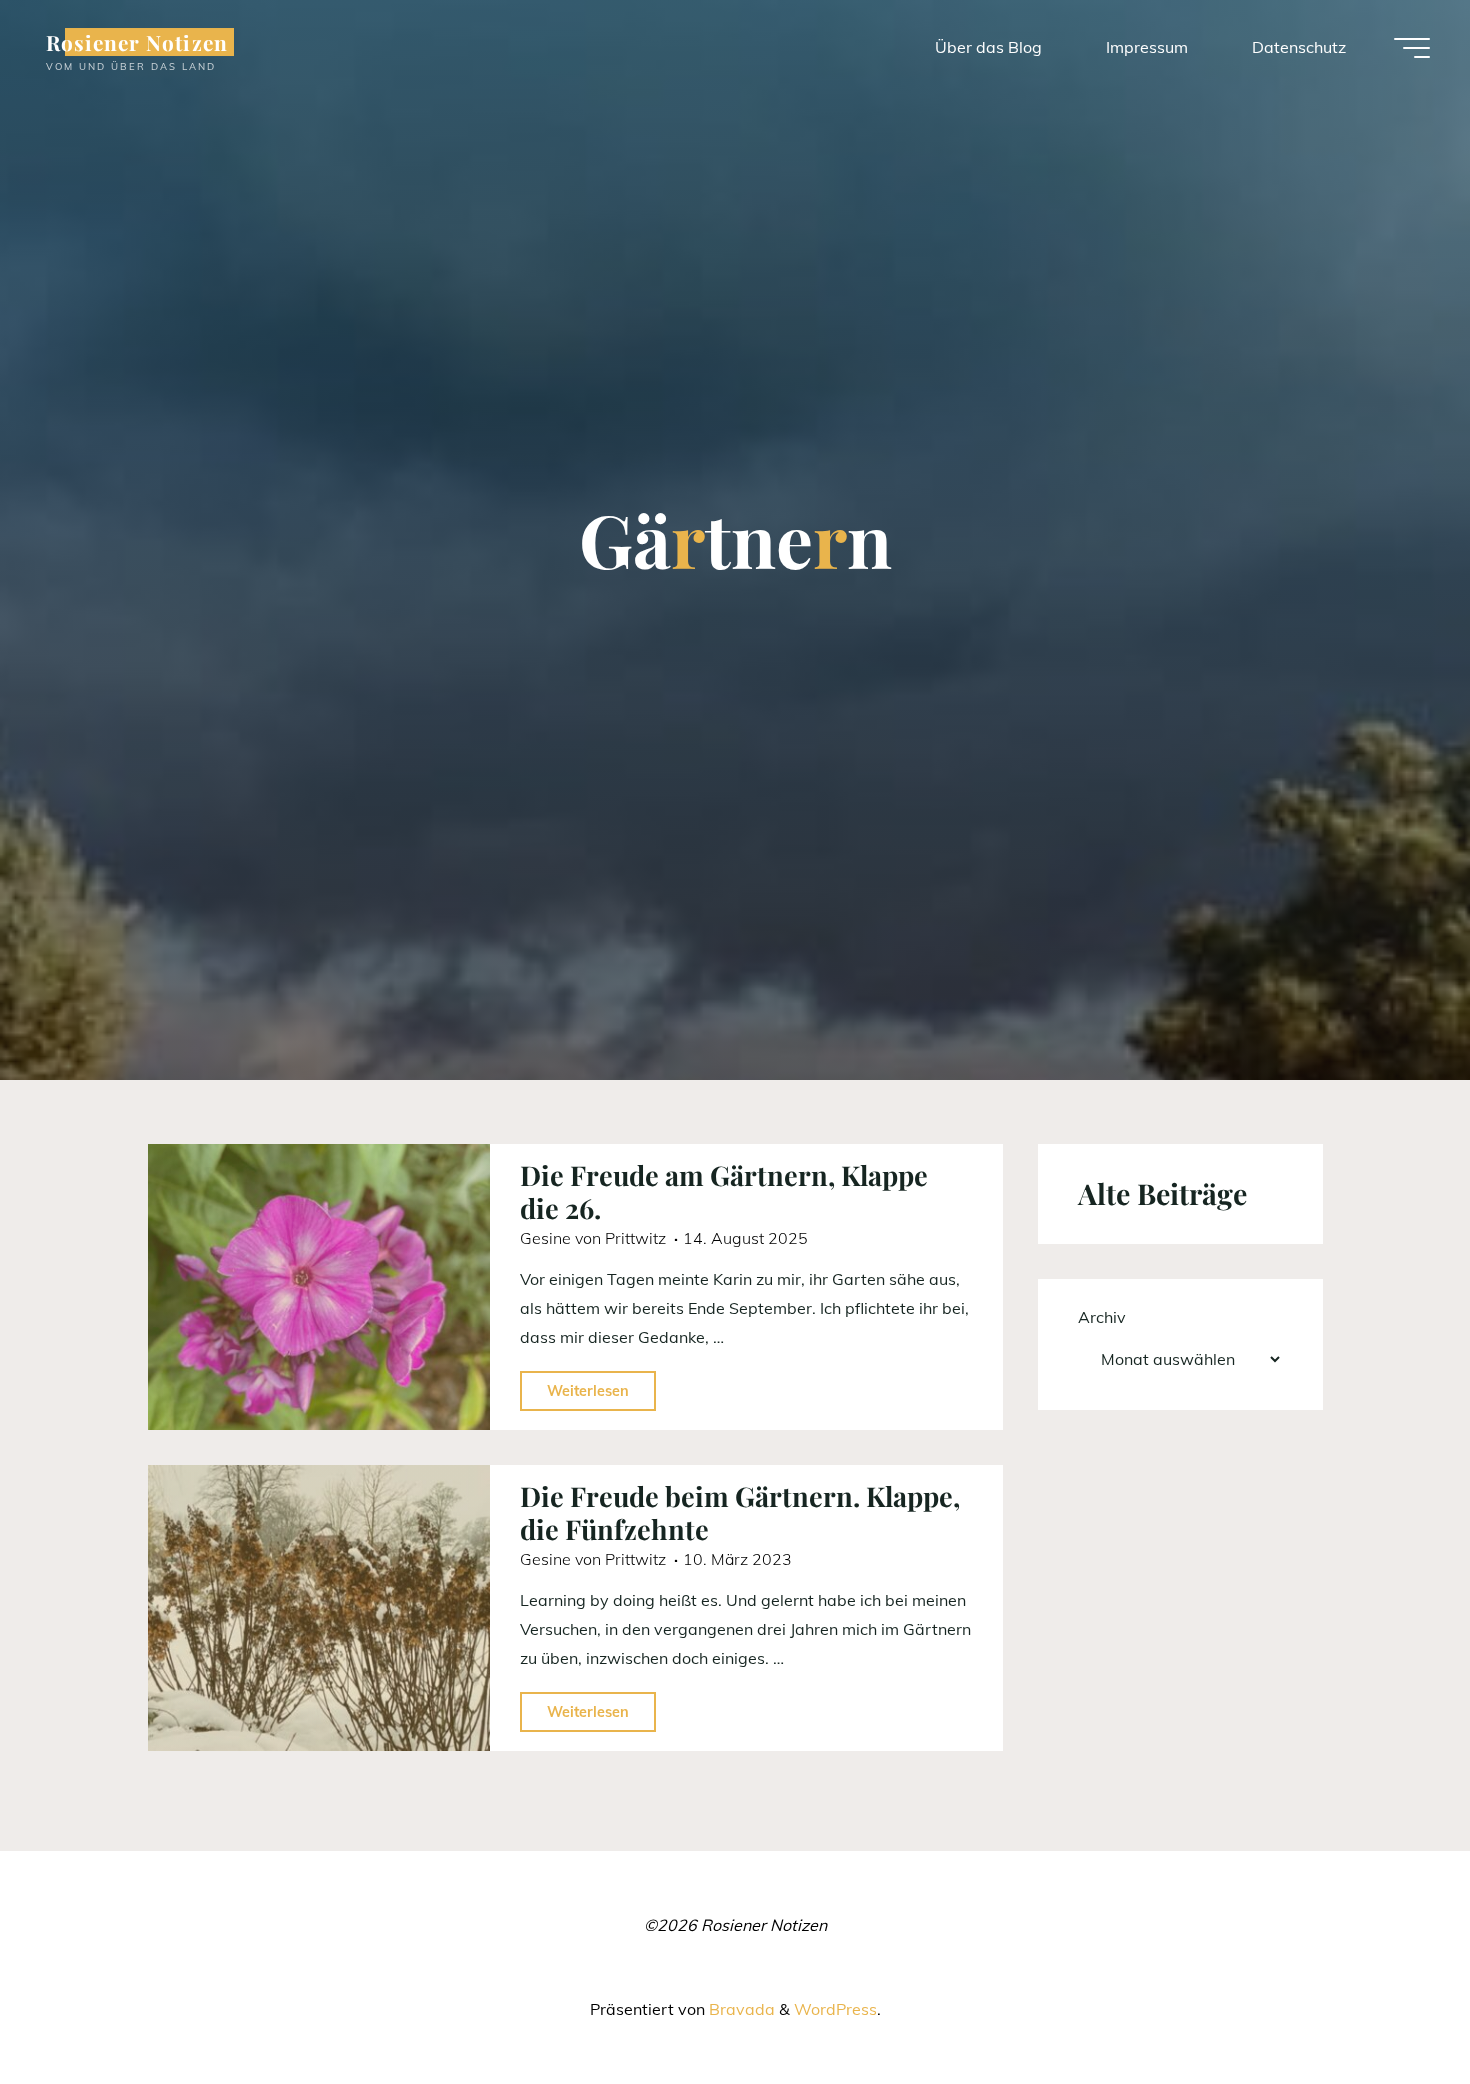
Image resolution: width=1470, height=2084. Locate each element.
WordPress (835, 2009)
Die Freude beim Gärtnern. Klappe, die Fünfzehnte (740, 1512)
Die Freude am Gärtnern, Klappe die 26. (724, 1191)
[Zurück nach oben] (1392, 2006)
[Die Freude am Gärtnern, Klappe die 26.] (319, 1287)
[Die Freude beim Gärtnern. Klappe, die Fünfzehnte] (319, 1608)
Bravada (740, 2009)
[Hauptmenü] (1412, 48)
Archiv (1102, 1317)
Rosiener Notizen (137, 42)
